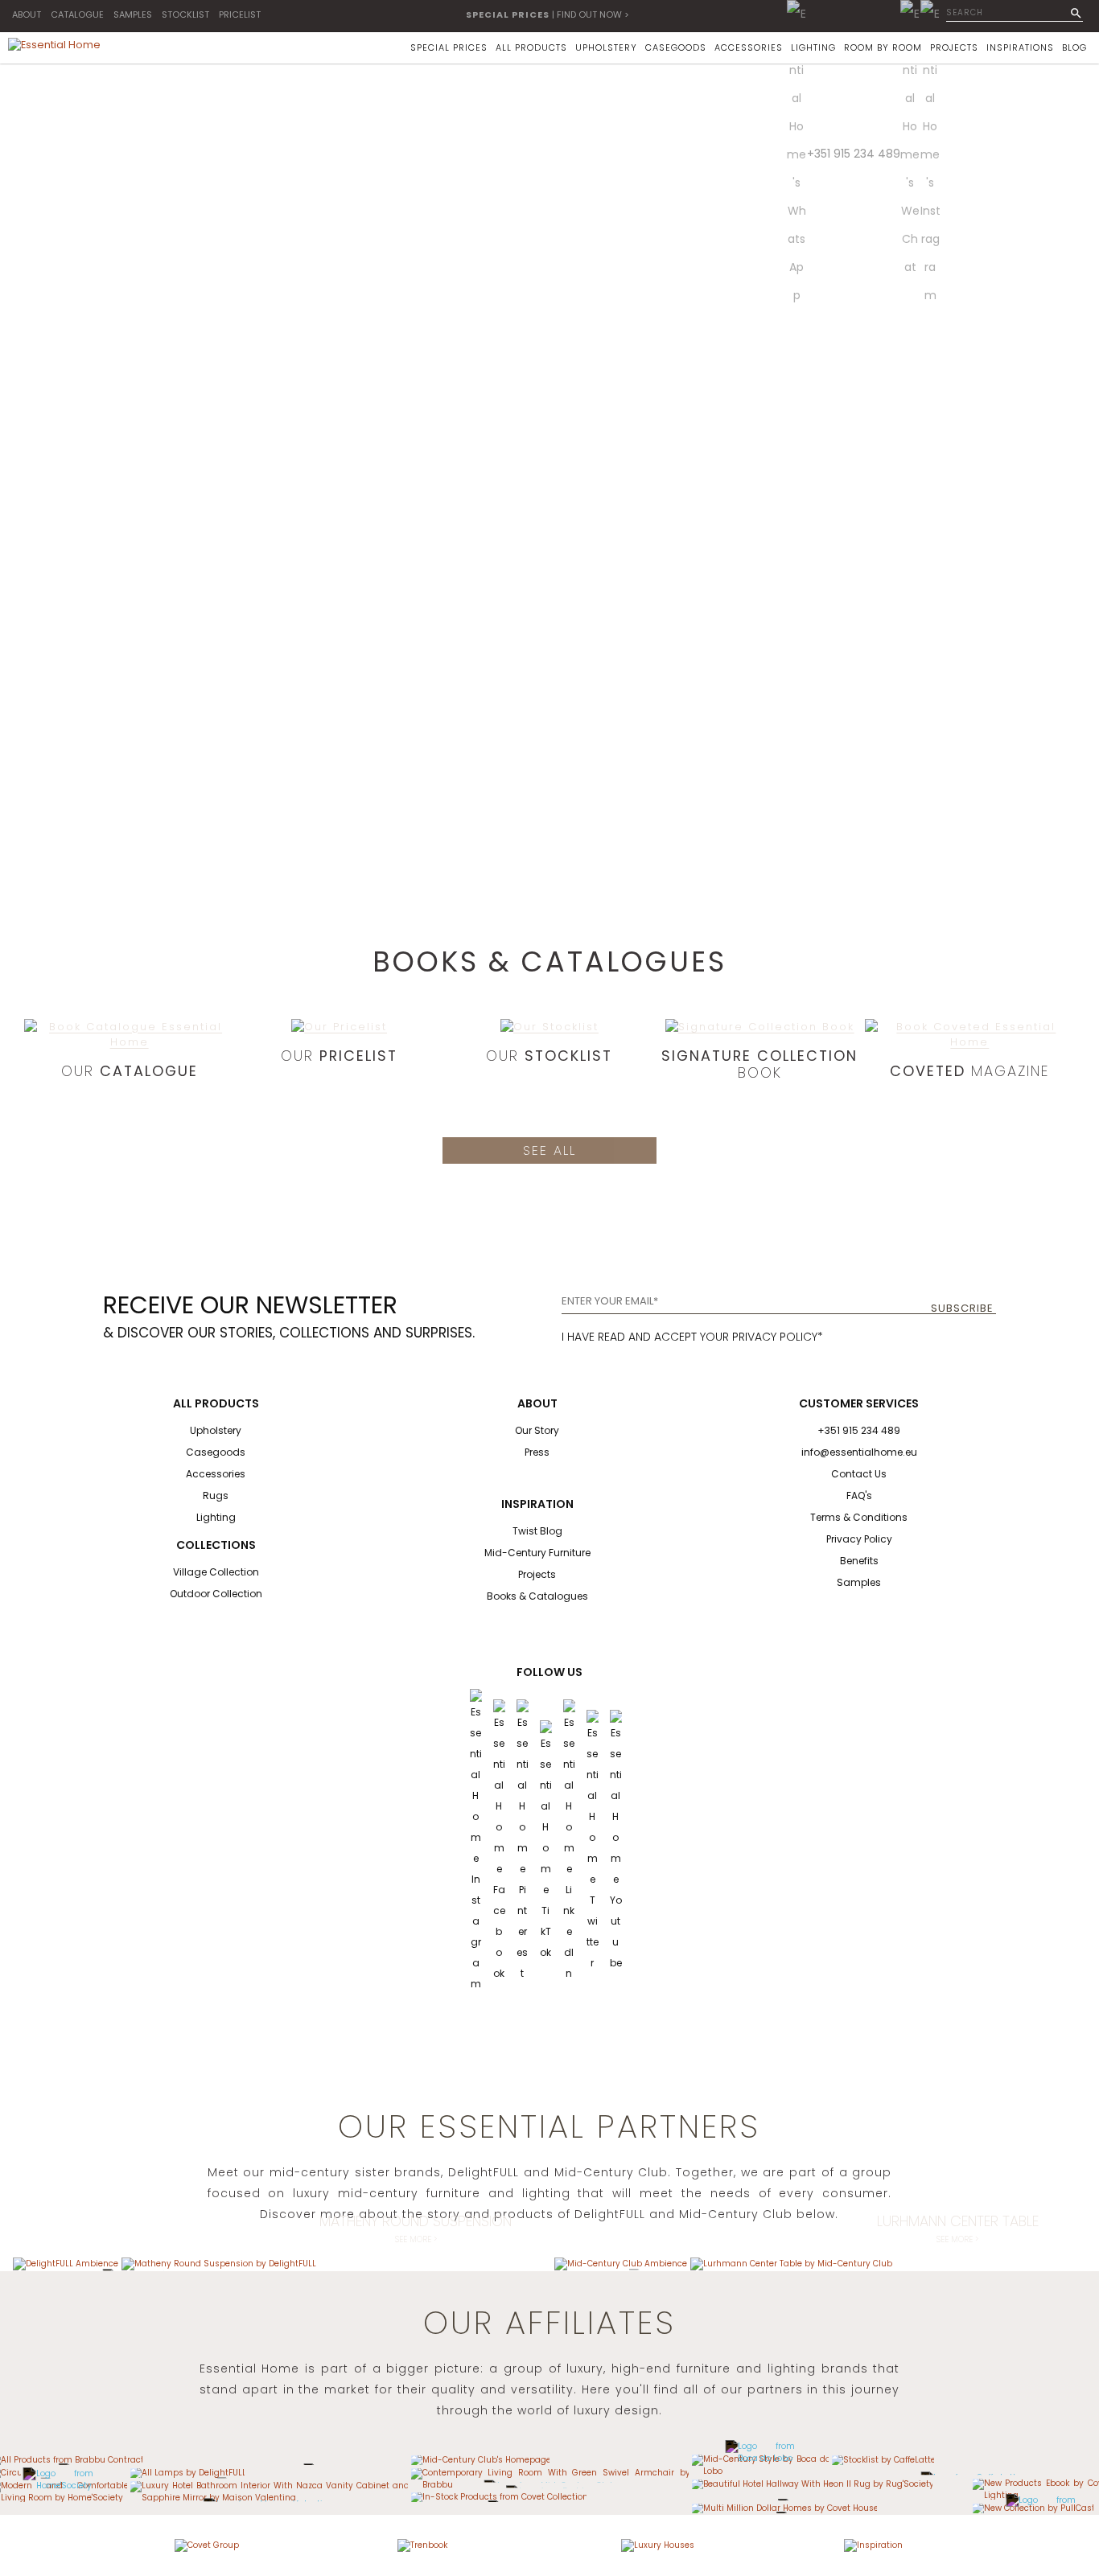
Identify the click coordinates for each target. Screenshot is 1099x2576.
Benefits (859, 1561)
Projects (537, 1574)
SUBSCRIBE (962, 1308)
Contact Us (859, 1474)
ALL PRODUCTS (531, 47)
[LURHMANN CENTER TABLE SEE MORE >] (791, 2264)
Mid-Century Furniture (537, 1553)
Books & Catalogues (537, 1596)
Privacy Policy (859, 1539)
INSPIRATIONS (1020, 47)
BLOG (1074, 47)
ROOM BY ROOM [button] (883, 47)
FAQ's (859, 1495)
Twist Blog (537, 1531)
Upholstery (216, 1430)
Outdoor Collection (216, 1594)
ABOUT (27, 14)
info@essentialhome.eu (859, 1452)
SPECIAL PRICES (449, 47)
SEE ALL (549, 1150)
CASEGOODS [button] (676, 47)
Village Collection (216, 1572)
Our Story (537, 1430)
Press (537, 1452)
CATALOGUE (77, 14)
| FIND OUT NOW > (547, 14)
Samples (859, 1582)
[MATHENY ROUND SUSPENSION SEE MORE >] (219, 2264)
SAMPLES (133, 14)
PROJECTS (954, 47)
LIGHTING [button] (813, 47)
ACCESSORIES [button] (749, 47)
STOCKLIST (185, 14)
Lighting (216, 1517)
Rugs (216, 1495)
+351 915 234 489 (854, 154)
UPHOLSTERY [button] (606, 47)
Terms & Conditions (859, 1517)
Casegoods (216, 1452)
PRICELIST (240, 14)
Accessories (216, 1474)
